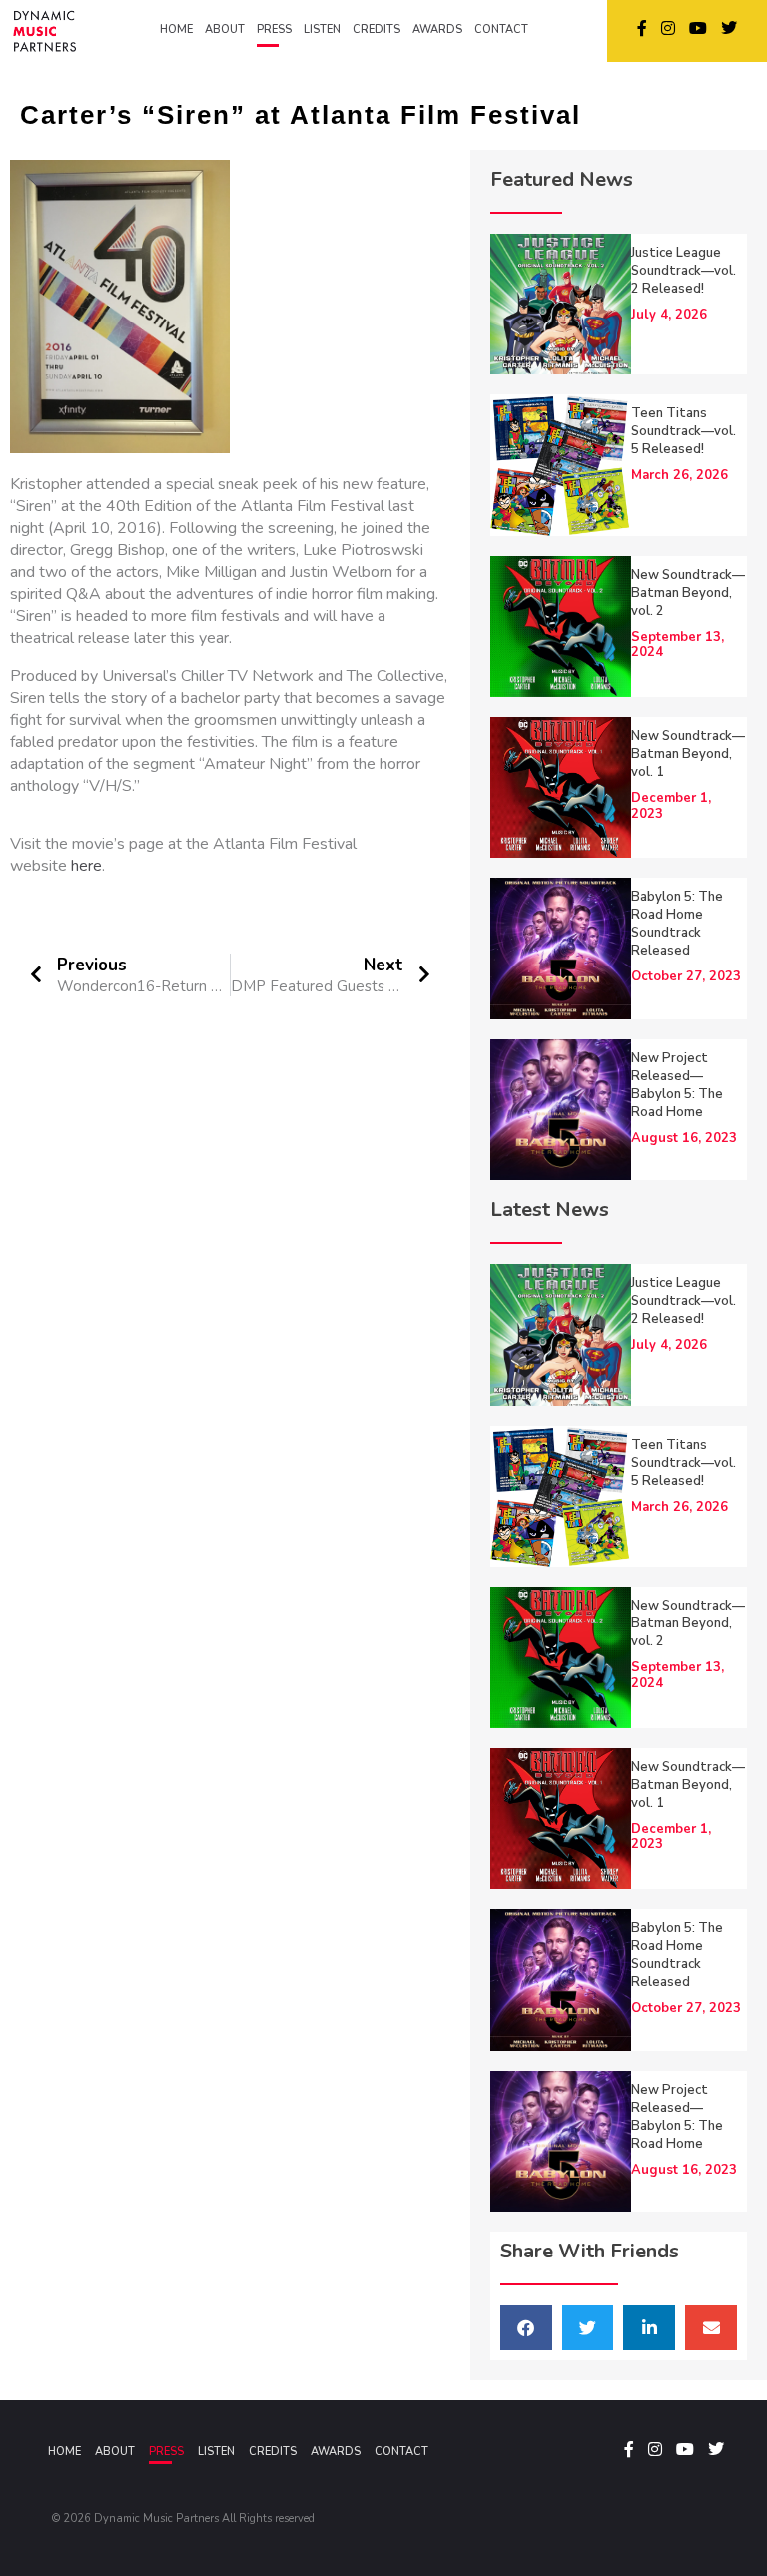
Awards (336, 2452)
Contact (401, 2452)
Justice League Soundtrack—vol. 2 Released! (684, 271)
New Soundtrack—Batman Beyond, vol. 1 (688, 754)
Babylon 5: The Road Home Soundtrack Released (677, 924)
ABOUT (225, 29)
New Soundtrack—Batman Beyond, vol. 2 (688, 593)
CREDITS (377, 29)
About (115, 2452)
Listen (216, 2452)
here (86, 866)
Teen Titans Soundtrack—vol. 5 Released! (684, 431)
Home (64, 2452)
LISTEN (322, 29)
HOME (176, 29)
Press (166, 2452)
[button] (526, 2328)
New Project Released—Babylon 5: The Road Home (677, 1085)
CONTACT (501, 29)
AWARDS (437, 29)
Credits (273, 2452)
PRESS (274, 29)
